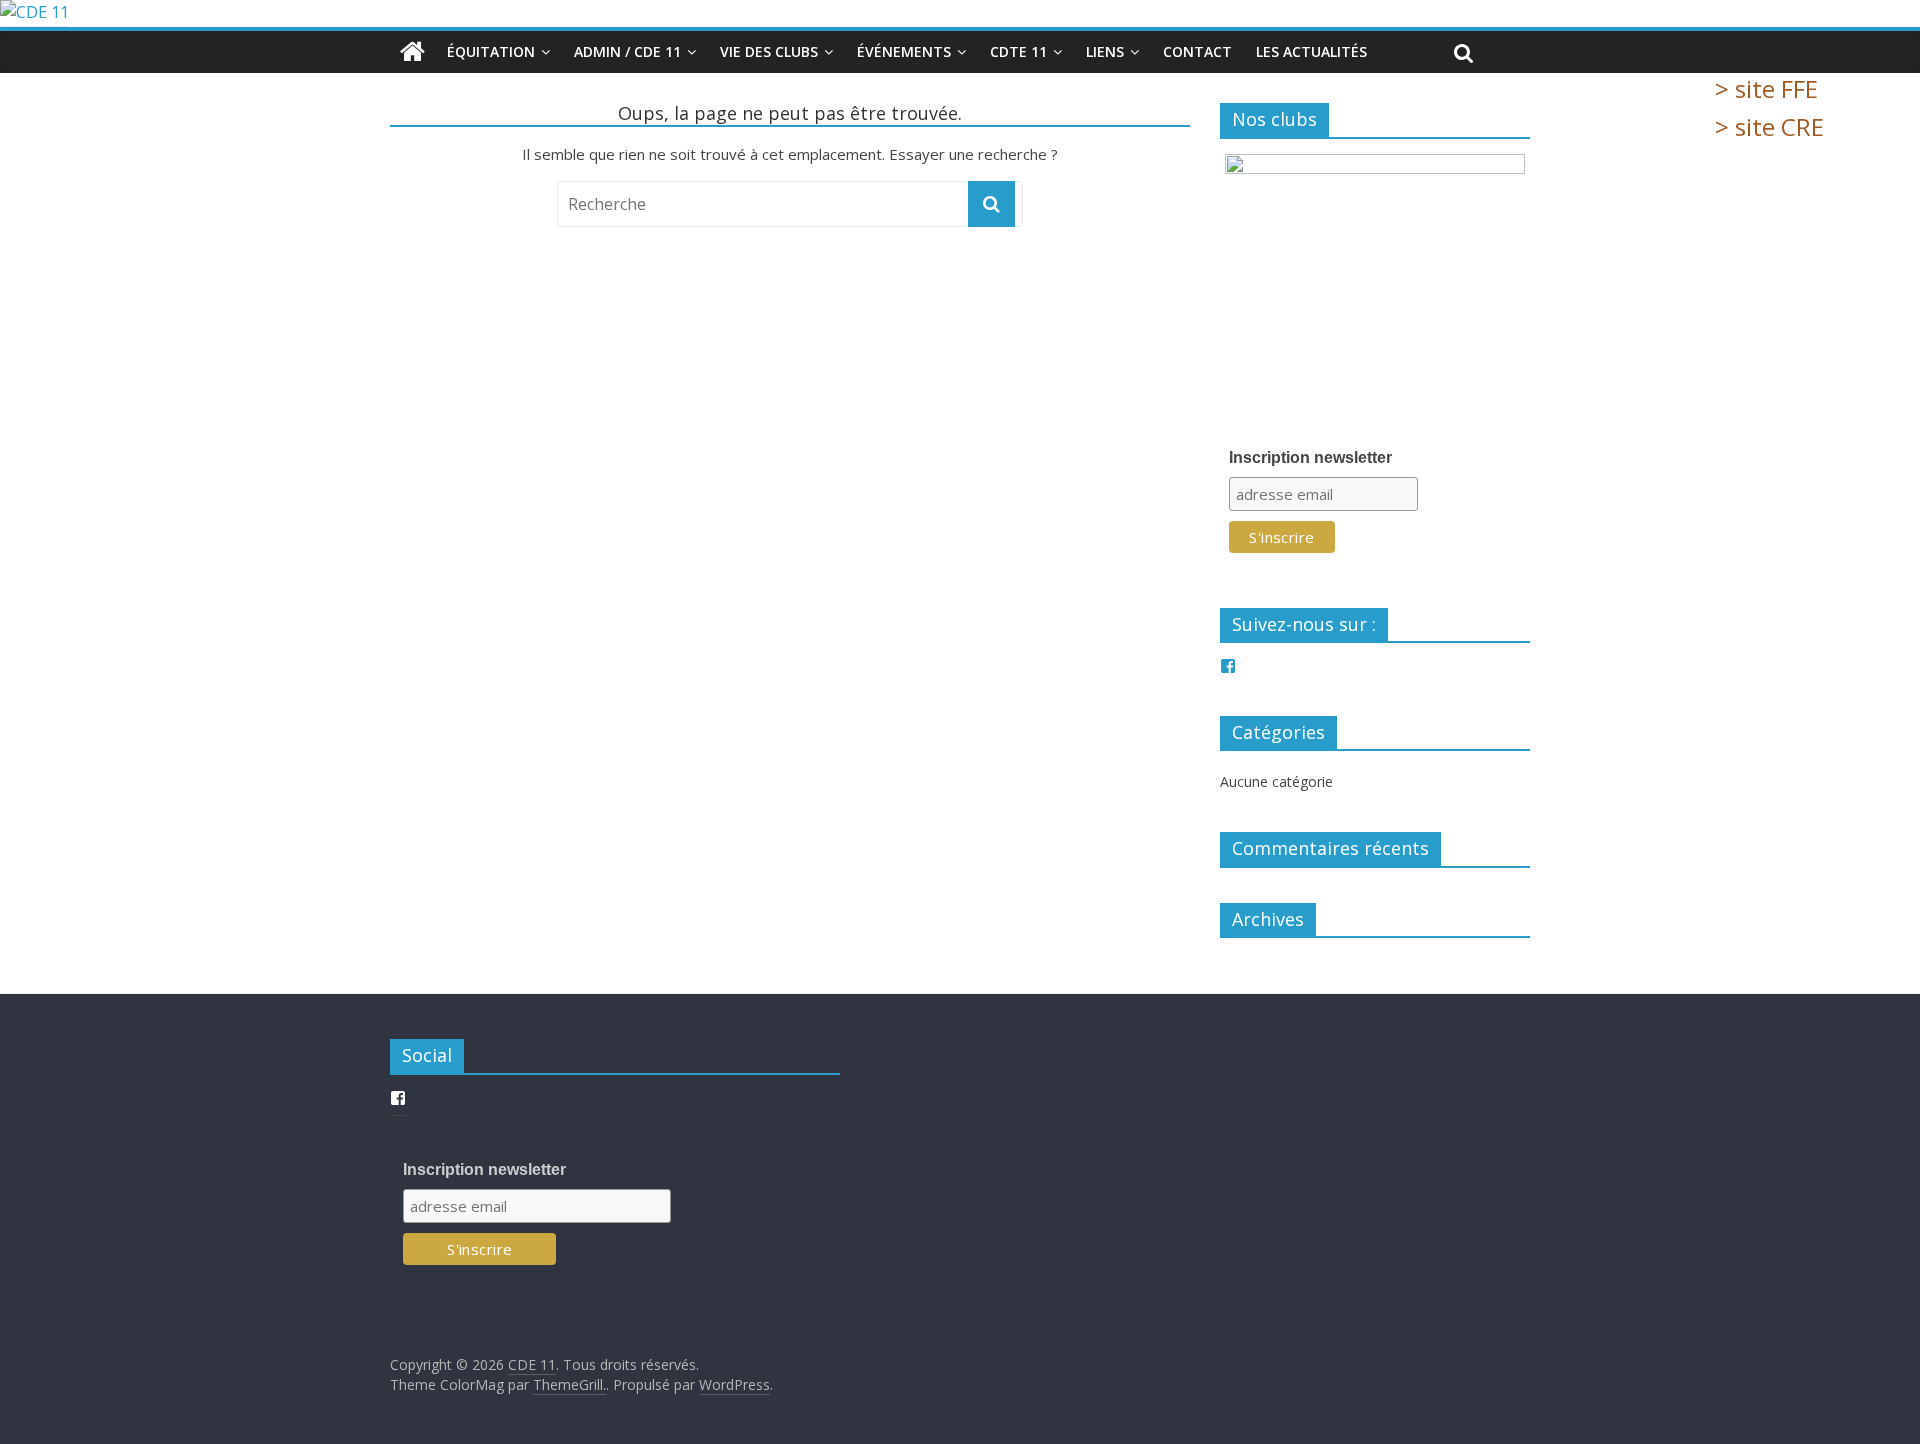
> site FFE (1766, 88)
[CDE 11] (960, 13)
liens (1105, 51)
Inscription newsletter (1310, 457)
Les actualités (1311, 51)
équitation (491, 51)
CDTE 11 (1018, 51)
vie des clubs (769, 51)
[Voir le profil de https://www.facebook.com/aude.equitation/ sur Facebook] (1228, 666)
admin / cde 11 (627, 51)
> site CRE (1769, 126)
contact (1197, 51)
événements (904, 51)
